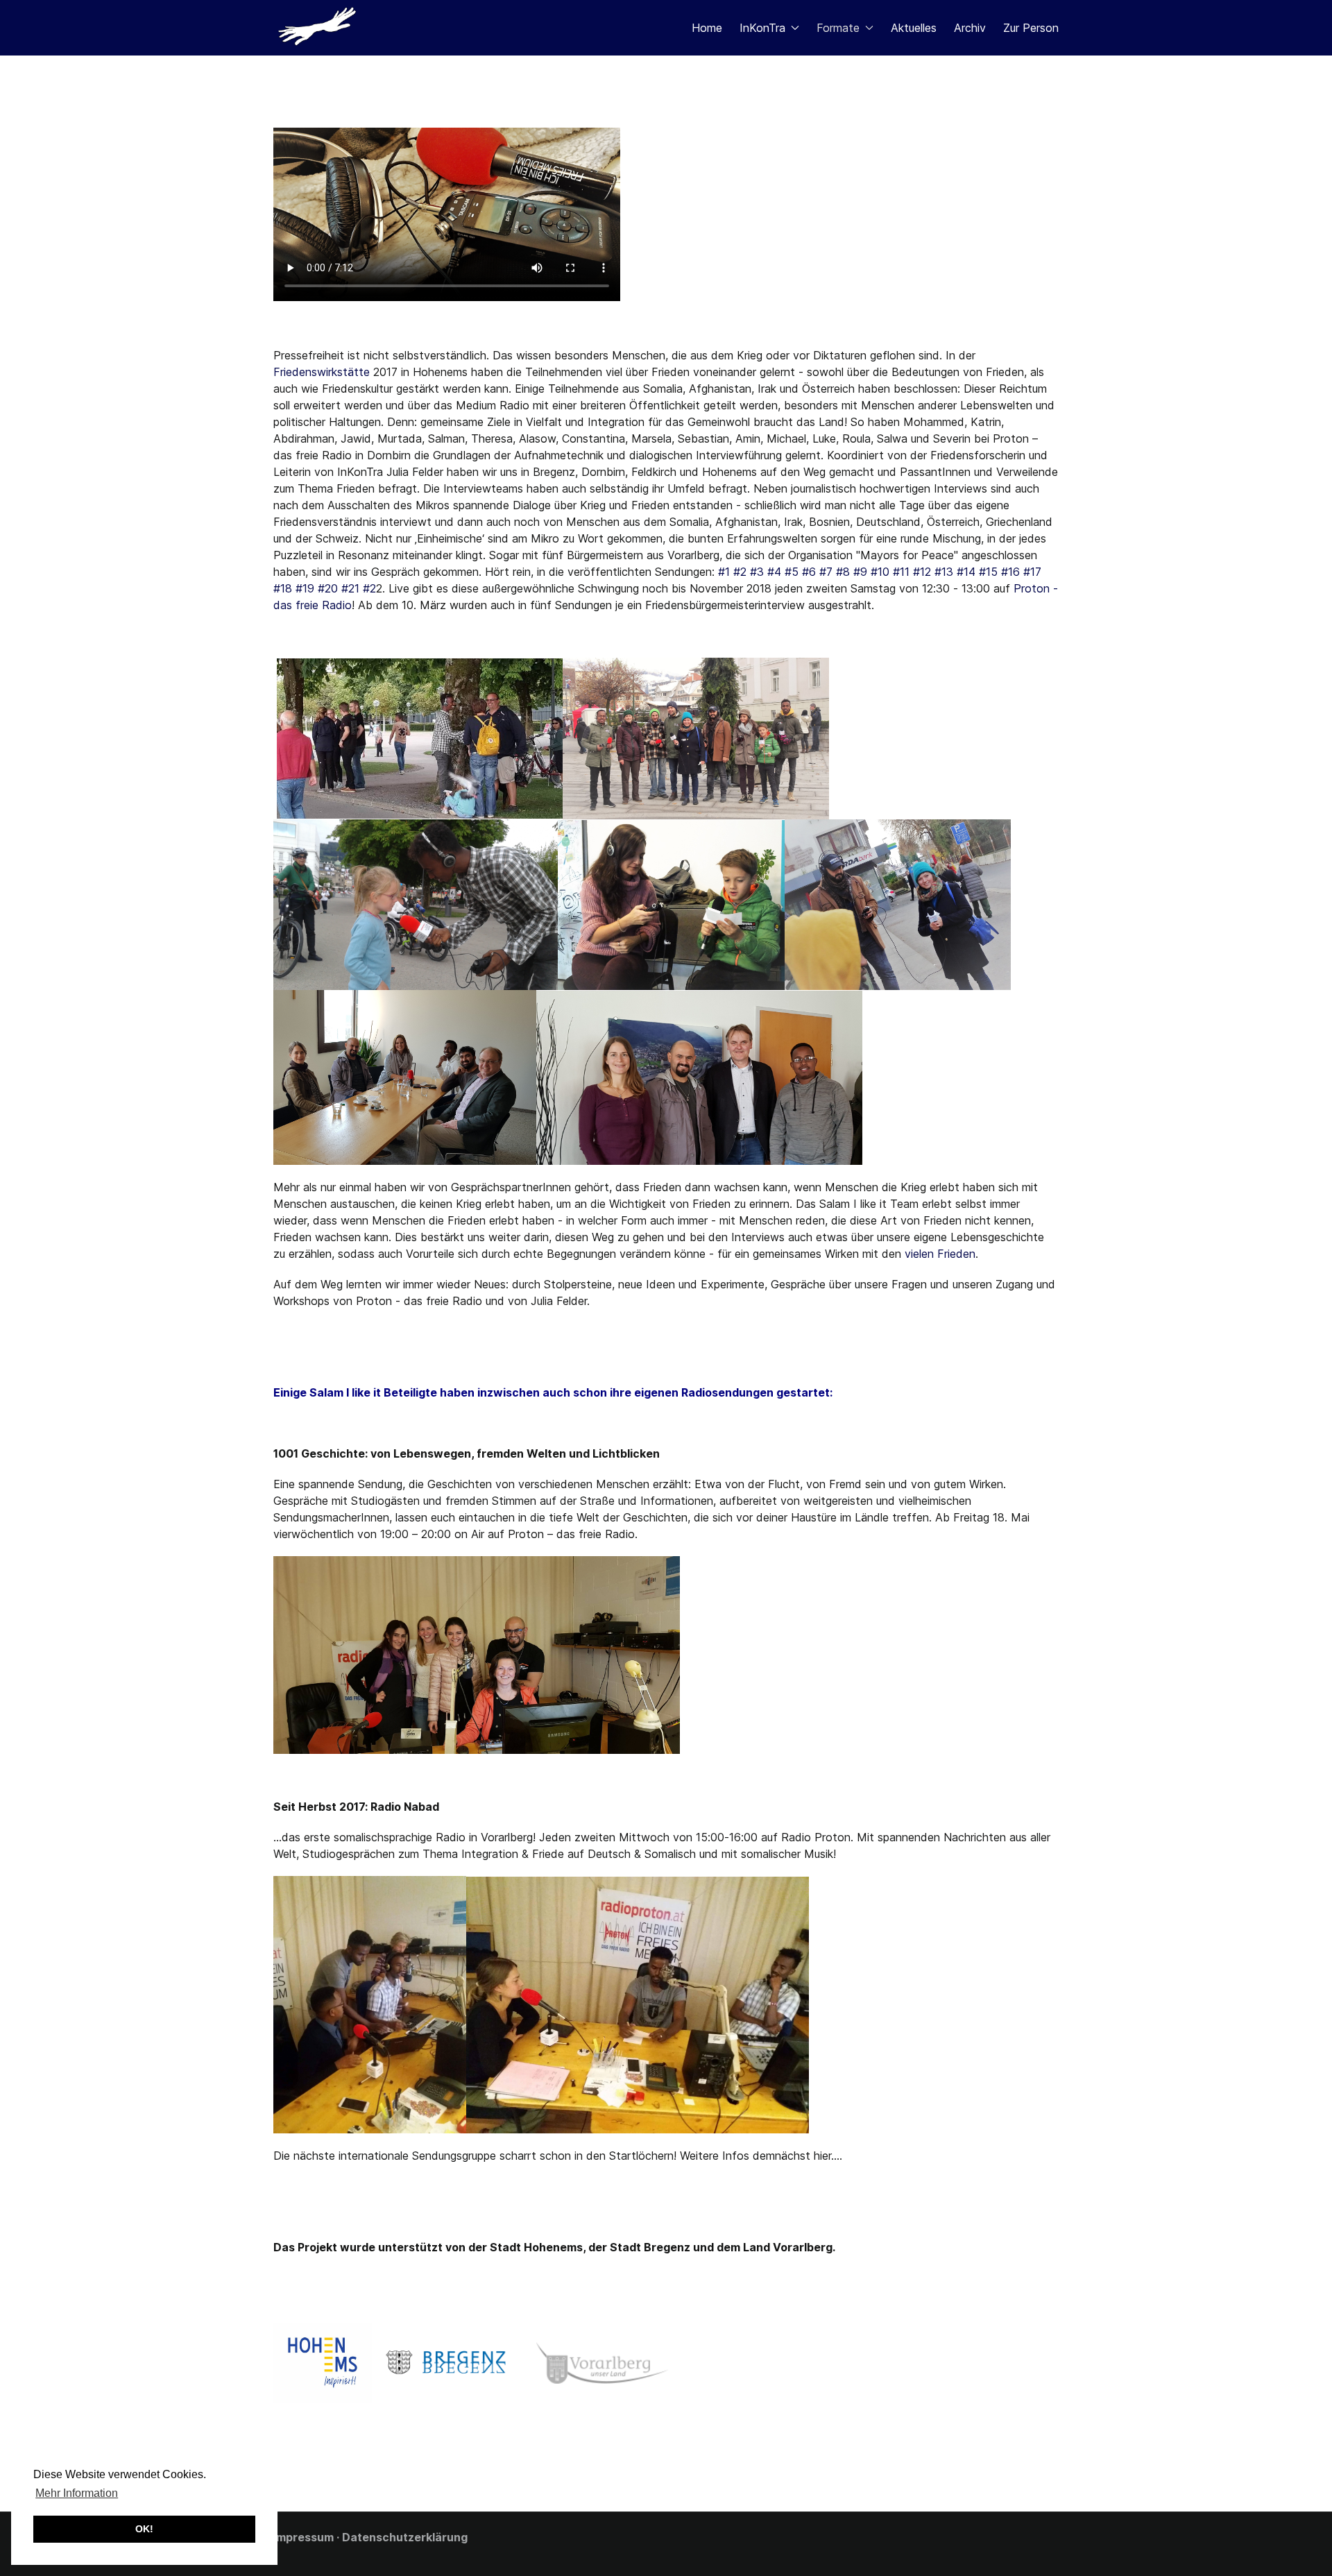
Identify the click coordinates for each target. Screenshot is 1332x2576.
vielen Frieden (940, 1254)
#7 (828, 572)
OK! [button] (144, 2529)
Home (707, 28)
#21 (350, 588)
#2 (740, 572)
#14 (966, 572)
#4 (774, 572)
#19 (305, 588)
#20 (328, 588)
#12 (922, 572)
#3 (757, 572)
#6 (809, 572)
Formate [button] (838, 28)
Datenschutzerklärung (405, 2537)
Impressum (304, 2537)
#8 (843, 572)
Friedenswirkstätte (322, 372)
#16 (1010, 572)
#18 (283, 588)
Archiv (970, 28)
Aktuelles (914, 28)
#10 (880, 572)
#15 (988, 572)
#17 (1032, 572)
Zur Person (1031, 28)
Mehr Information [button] (77, 2493)
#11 (901, 572)
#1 (724, 572)
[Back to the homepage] (321, 28)
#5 (792, 572)
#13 (944, 572)
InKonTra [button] (762, 28)
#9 (860, 572)
